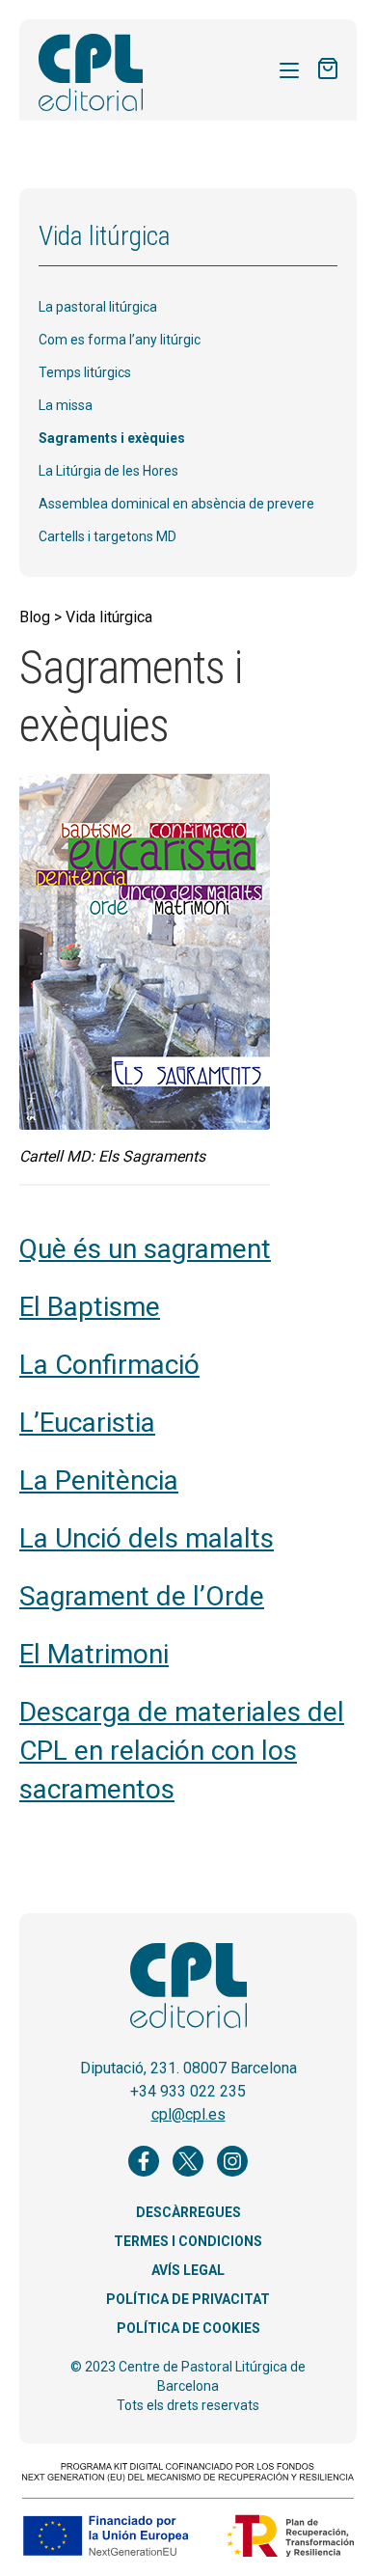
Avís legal (188, 2270)
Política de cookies (188, 2328)
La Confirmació (109, 1365)
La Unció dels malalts (147, 1538)
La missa (66, 405)
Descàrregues (188, 2212)
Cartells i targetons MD (107, 536)
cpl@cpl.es (188, 2114)
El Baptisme (90, 1307)
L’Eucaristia (87, 1423)
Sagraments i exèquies (112, 438)
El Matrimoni (94, 1654)
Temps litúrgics (85, 372)
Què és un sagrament (145, 1249)
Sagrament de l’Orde (142, 1596)
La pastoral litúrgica (98, 307)
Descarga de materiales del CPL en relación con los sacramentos (182, 1751)
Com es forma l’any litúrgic (120, 340)
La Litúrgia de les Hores (108, 471)
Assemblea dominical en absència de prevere (176, 504)
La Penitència (99, 1480)
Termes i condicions (188, 2241)
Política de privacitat (188, 2299)
